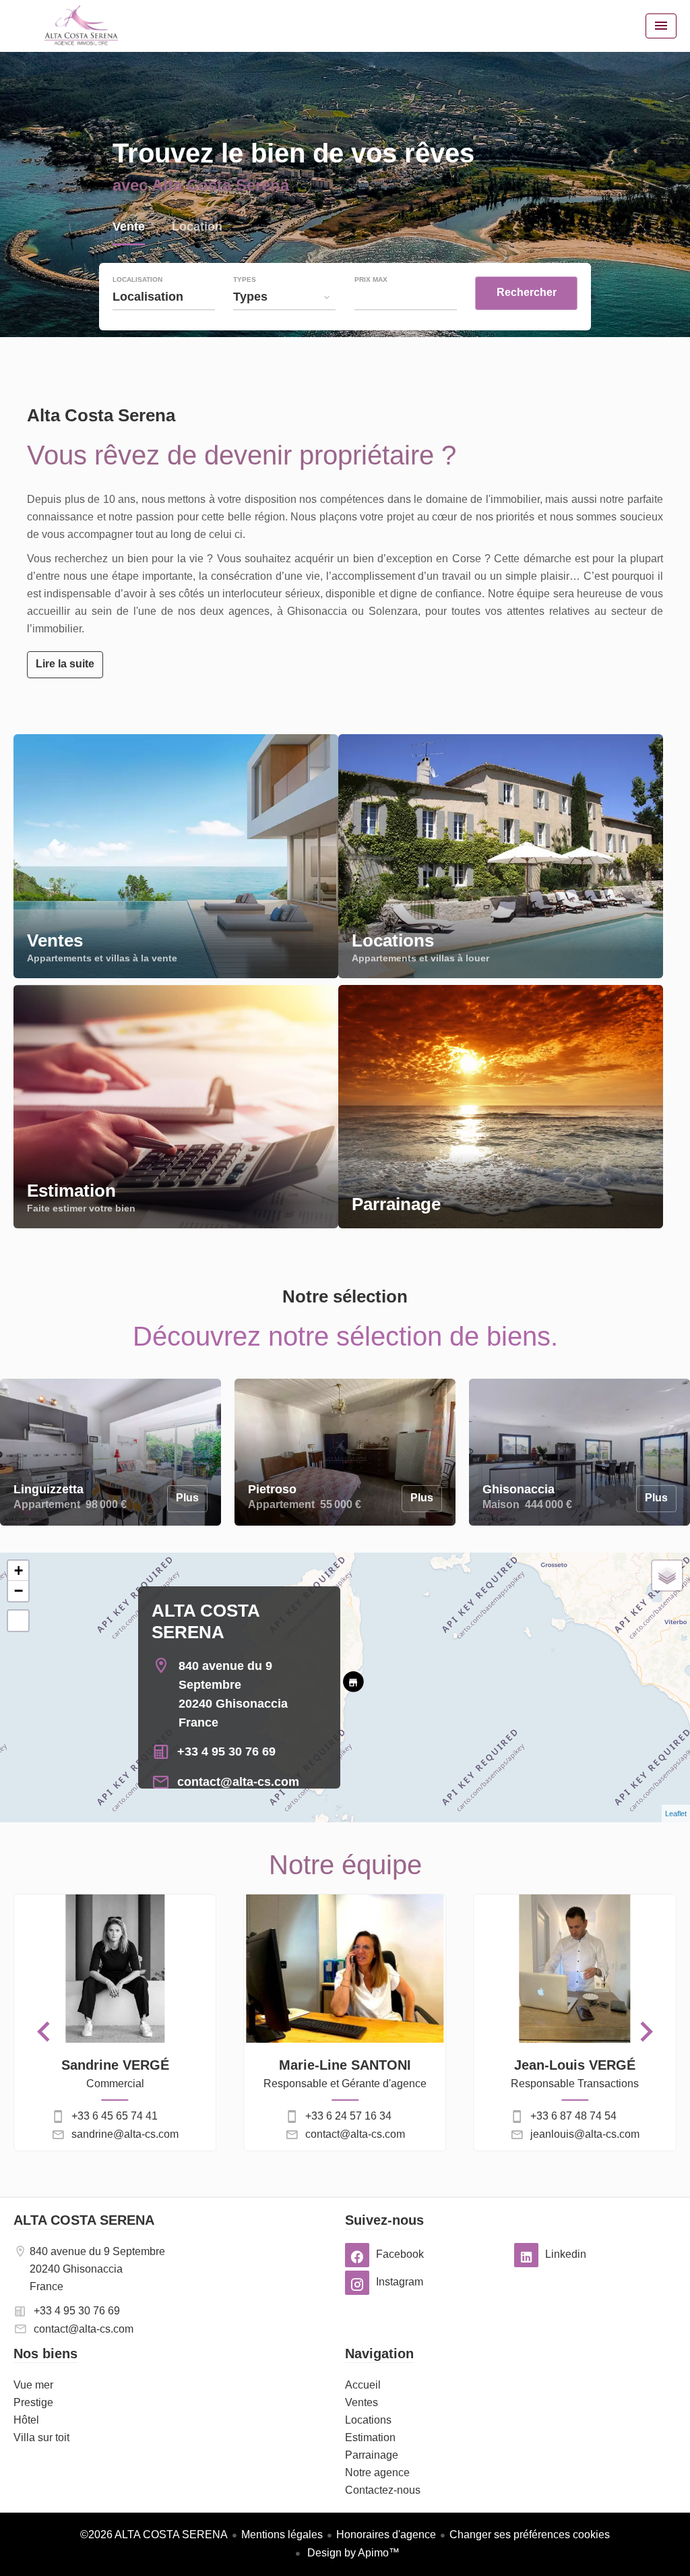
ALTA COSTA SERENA (84, 2220)
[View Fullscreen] (18, 1621)
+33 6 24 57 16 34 (348, 2116)
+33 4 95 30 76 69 (226, 1751)
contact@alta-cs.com (238, 1782)
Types (245, 280)
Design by (352, 2553)
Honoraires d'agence (386, 2535)
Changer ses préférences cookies (530, 2535)
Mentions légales (282, 2535)
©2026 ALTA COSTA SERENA (154, 2535)
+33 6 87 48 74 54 (573, 2116)
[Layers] (667, 1576)
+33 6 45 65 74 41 (115, 2116)
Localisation (137, 280)
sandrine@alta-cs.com (125, 2134)
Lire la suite (65, 664)
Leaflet (676, 1814)
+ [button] (19, 1570)
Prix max (371, 280)
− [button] (19, 1591)
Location (197, 228)
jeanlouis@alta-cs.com (585, 2134)
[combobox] (164, 297)
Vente (129, 228)
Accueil (81, 26)
